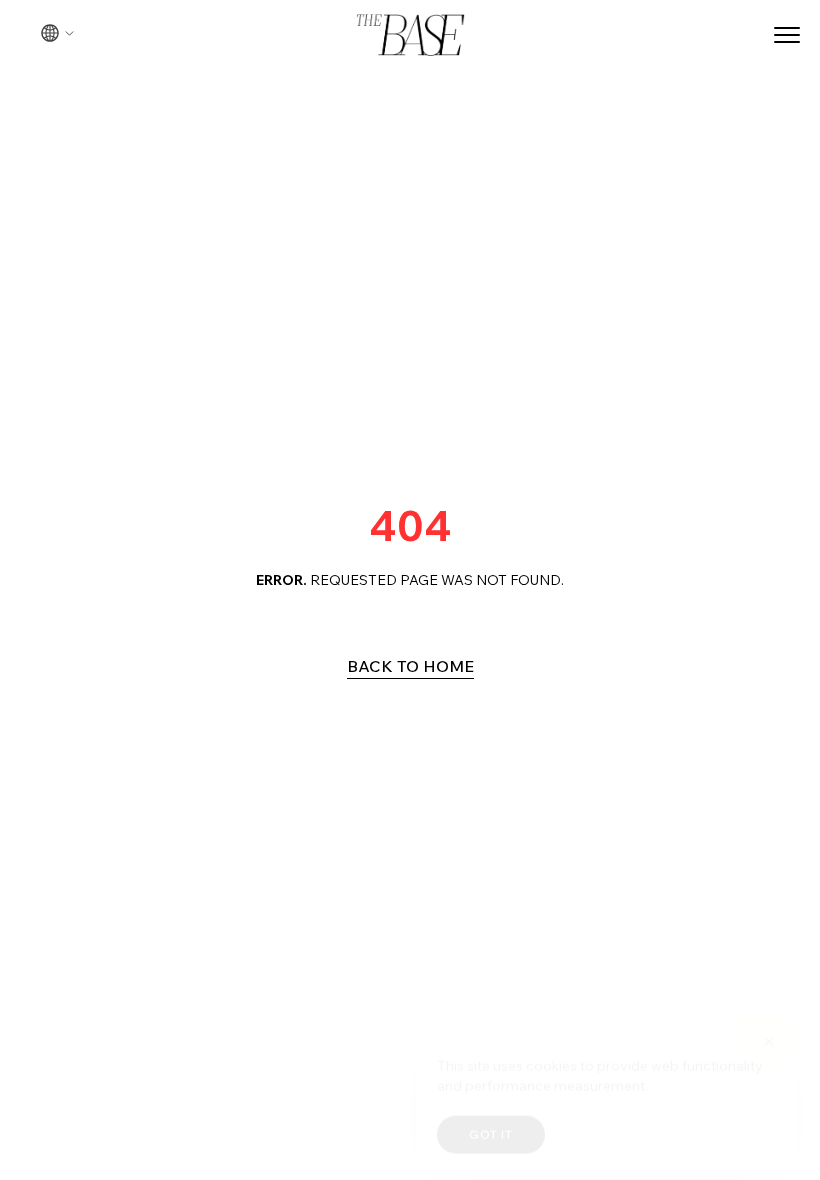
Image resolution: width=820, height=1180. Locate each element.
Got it (491, 1120)
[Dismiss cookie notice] (769, 1028)
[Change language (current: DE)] (57, 33)
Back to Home (410, 666)
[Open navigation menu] (787, 35)
